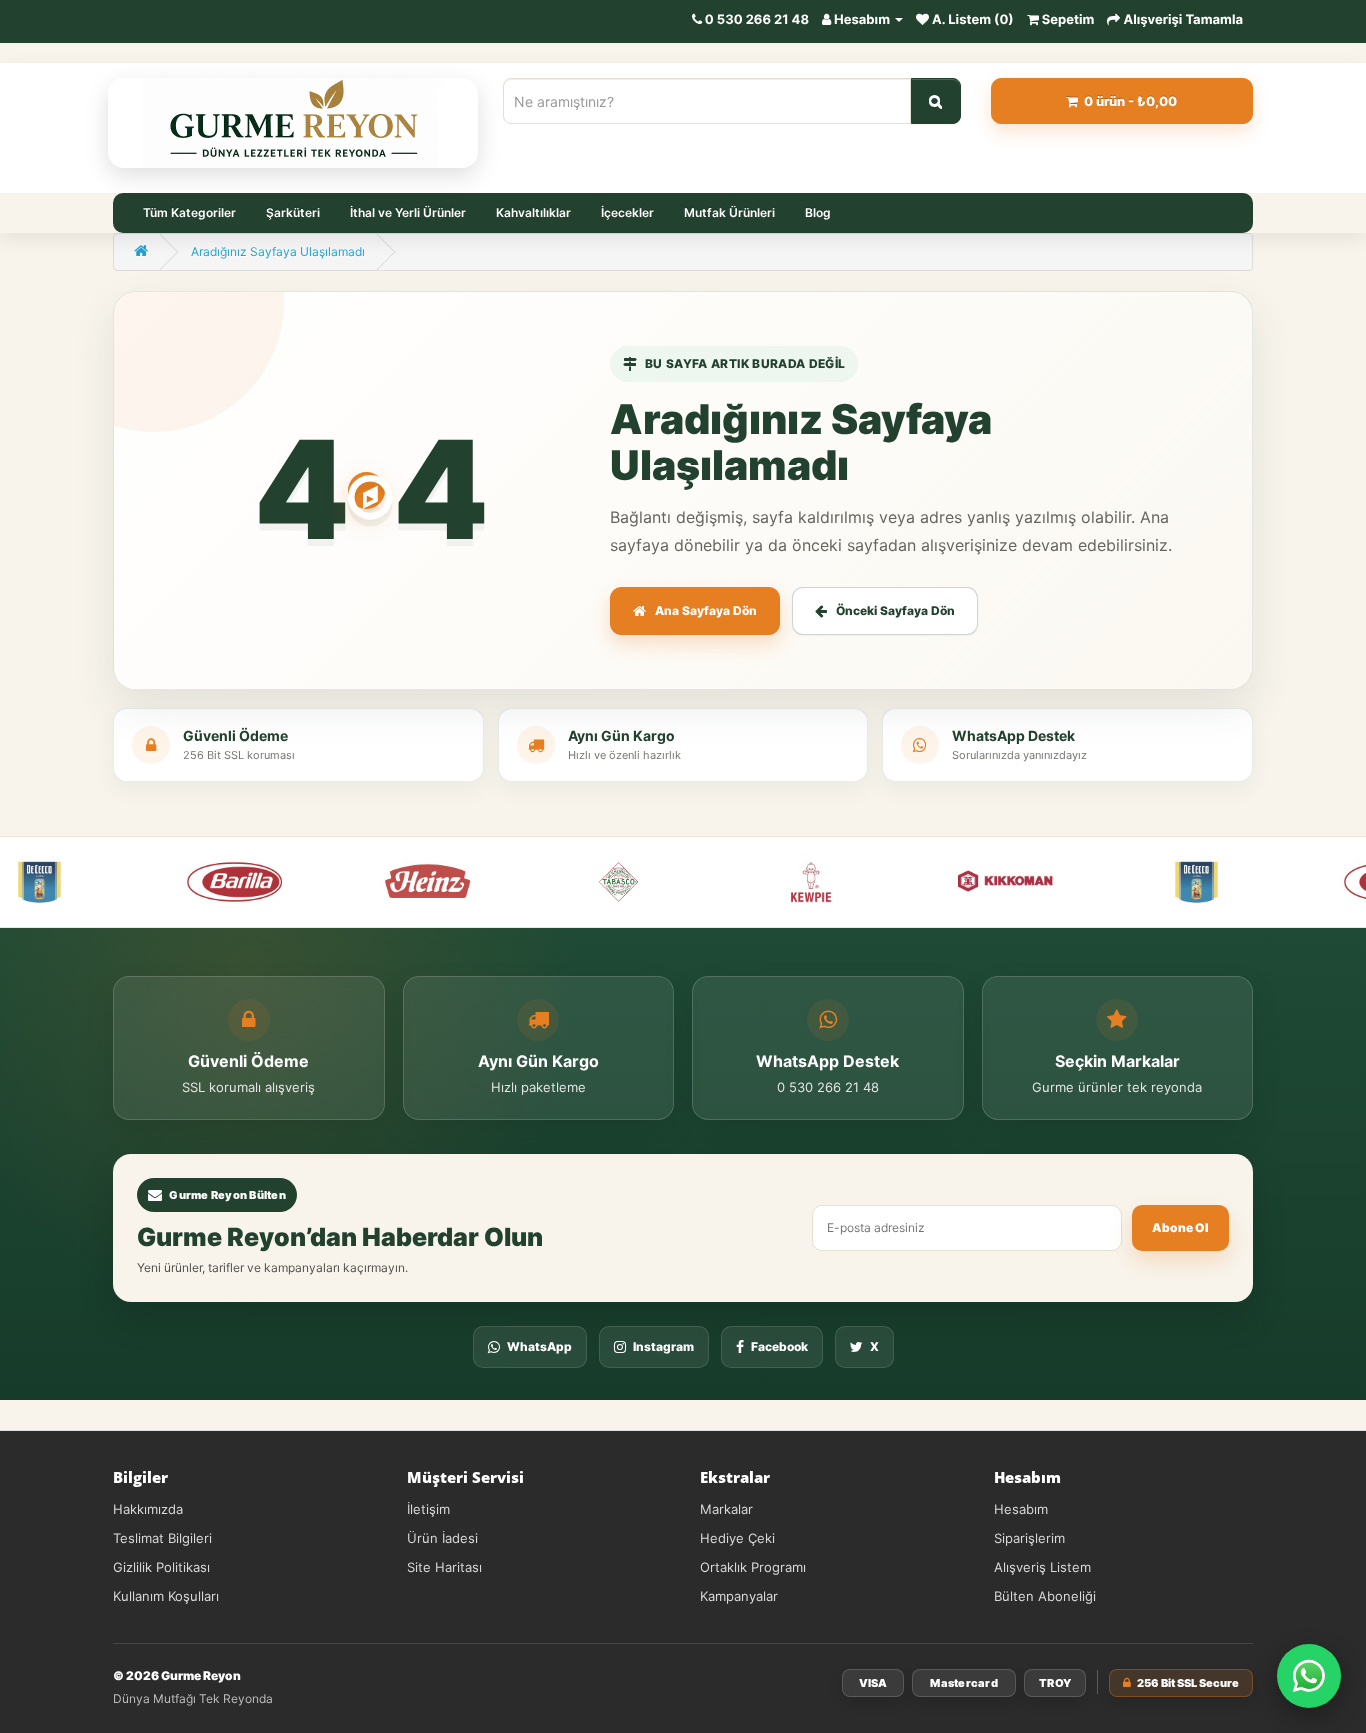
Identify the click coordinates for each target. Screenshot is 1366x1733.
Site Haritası (444, 1567)
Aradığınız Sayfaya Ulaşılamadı (278, 251)
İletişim (428, 1509)
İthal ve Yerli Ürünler (408, 212)
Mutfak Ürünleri (729, 212)
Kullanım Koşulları (166, 1596)
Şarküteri (293, 212)
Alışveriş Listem (1042, 1567)
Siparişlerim (1029, 1538)
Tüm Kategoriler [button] (189, 212)
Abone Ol (1180, 1227)
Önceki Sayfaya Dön (895, 610)
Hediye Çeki (737, 1538)
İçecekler (627, 212)
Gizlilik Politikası (161, 1567)
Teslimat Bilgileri (162, 1538)
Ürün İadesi (442, 1538)
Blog (818, 212)
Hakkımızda (148, 1509)
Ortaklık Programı (753, 1567)
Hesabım (1021, 1509)
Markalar (726, 1509)
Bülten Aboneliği (1045, 1596)
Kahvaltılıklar (533, 212)
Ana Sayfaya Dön (706, 610)
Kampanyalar (739, 1596)
